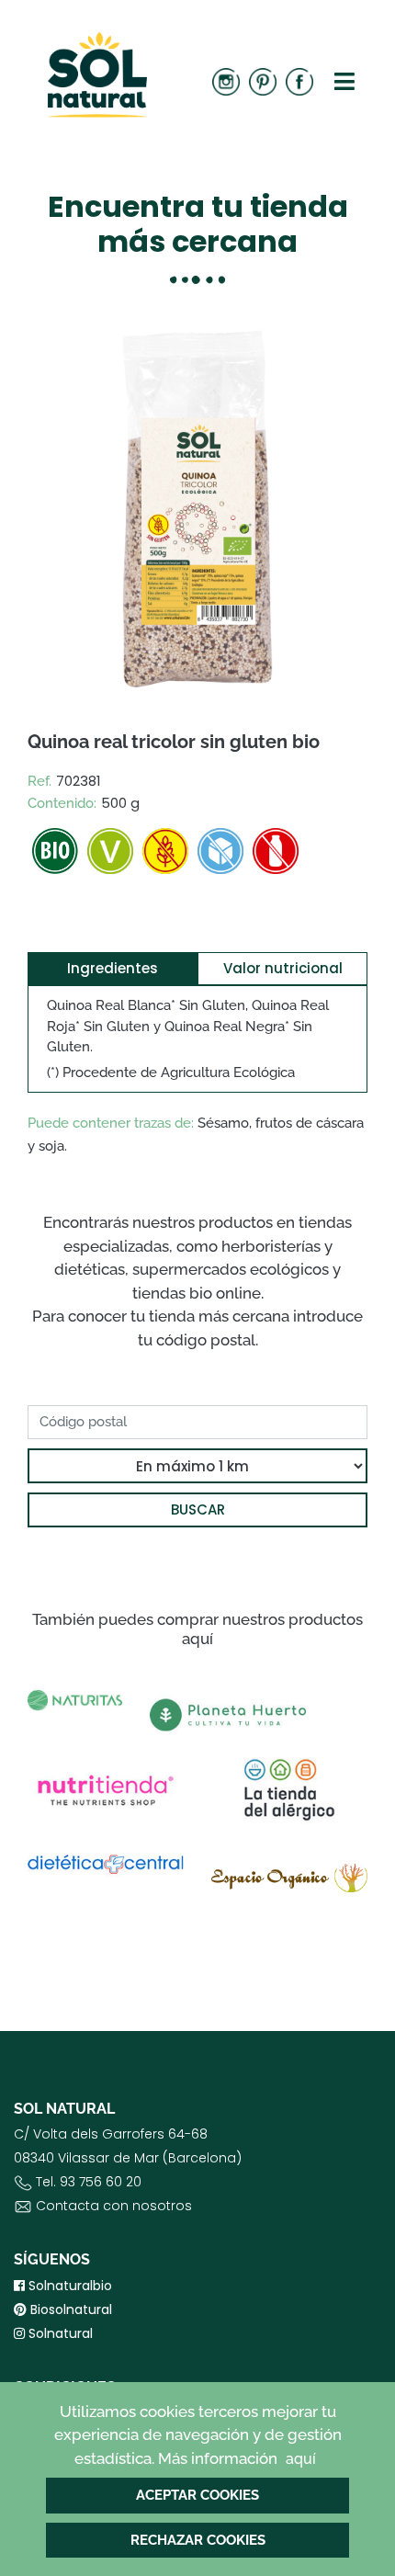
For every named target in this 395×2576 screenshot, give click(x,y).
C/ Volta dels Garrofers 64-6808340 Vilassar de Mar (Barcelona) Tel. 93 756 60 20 (128, 2170)
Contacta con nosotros (114, 2206)
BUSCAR (198, 1509)
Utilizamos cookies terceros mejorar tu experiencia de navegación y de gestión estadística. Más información (198, 2435)
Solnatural (59, 2333)
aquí (301, 2459)
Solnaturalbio (68, 2286)
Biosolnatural (69, 2309)
